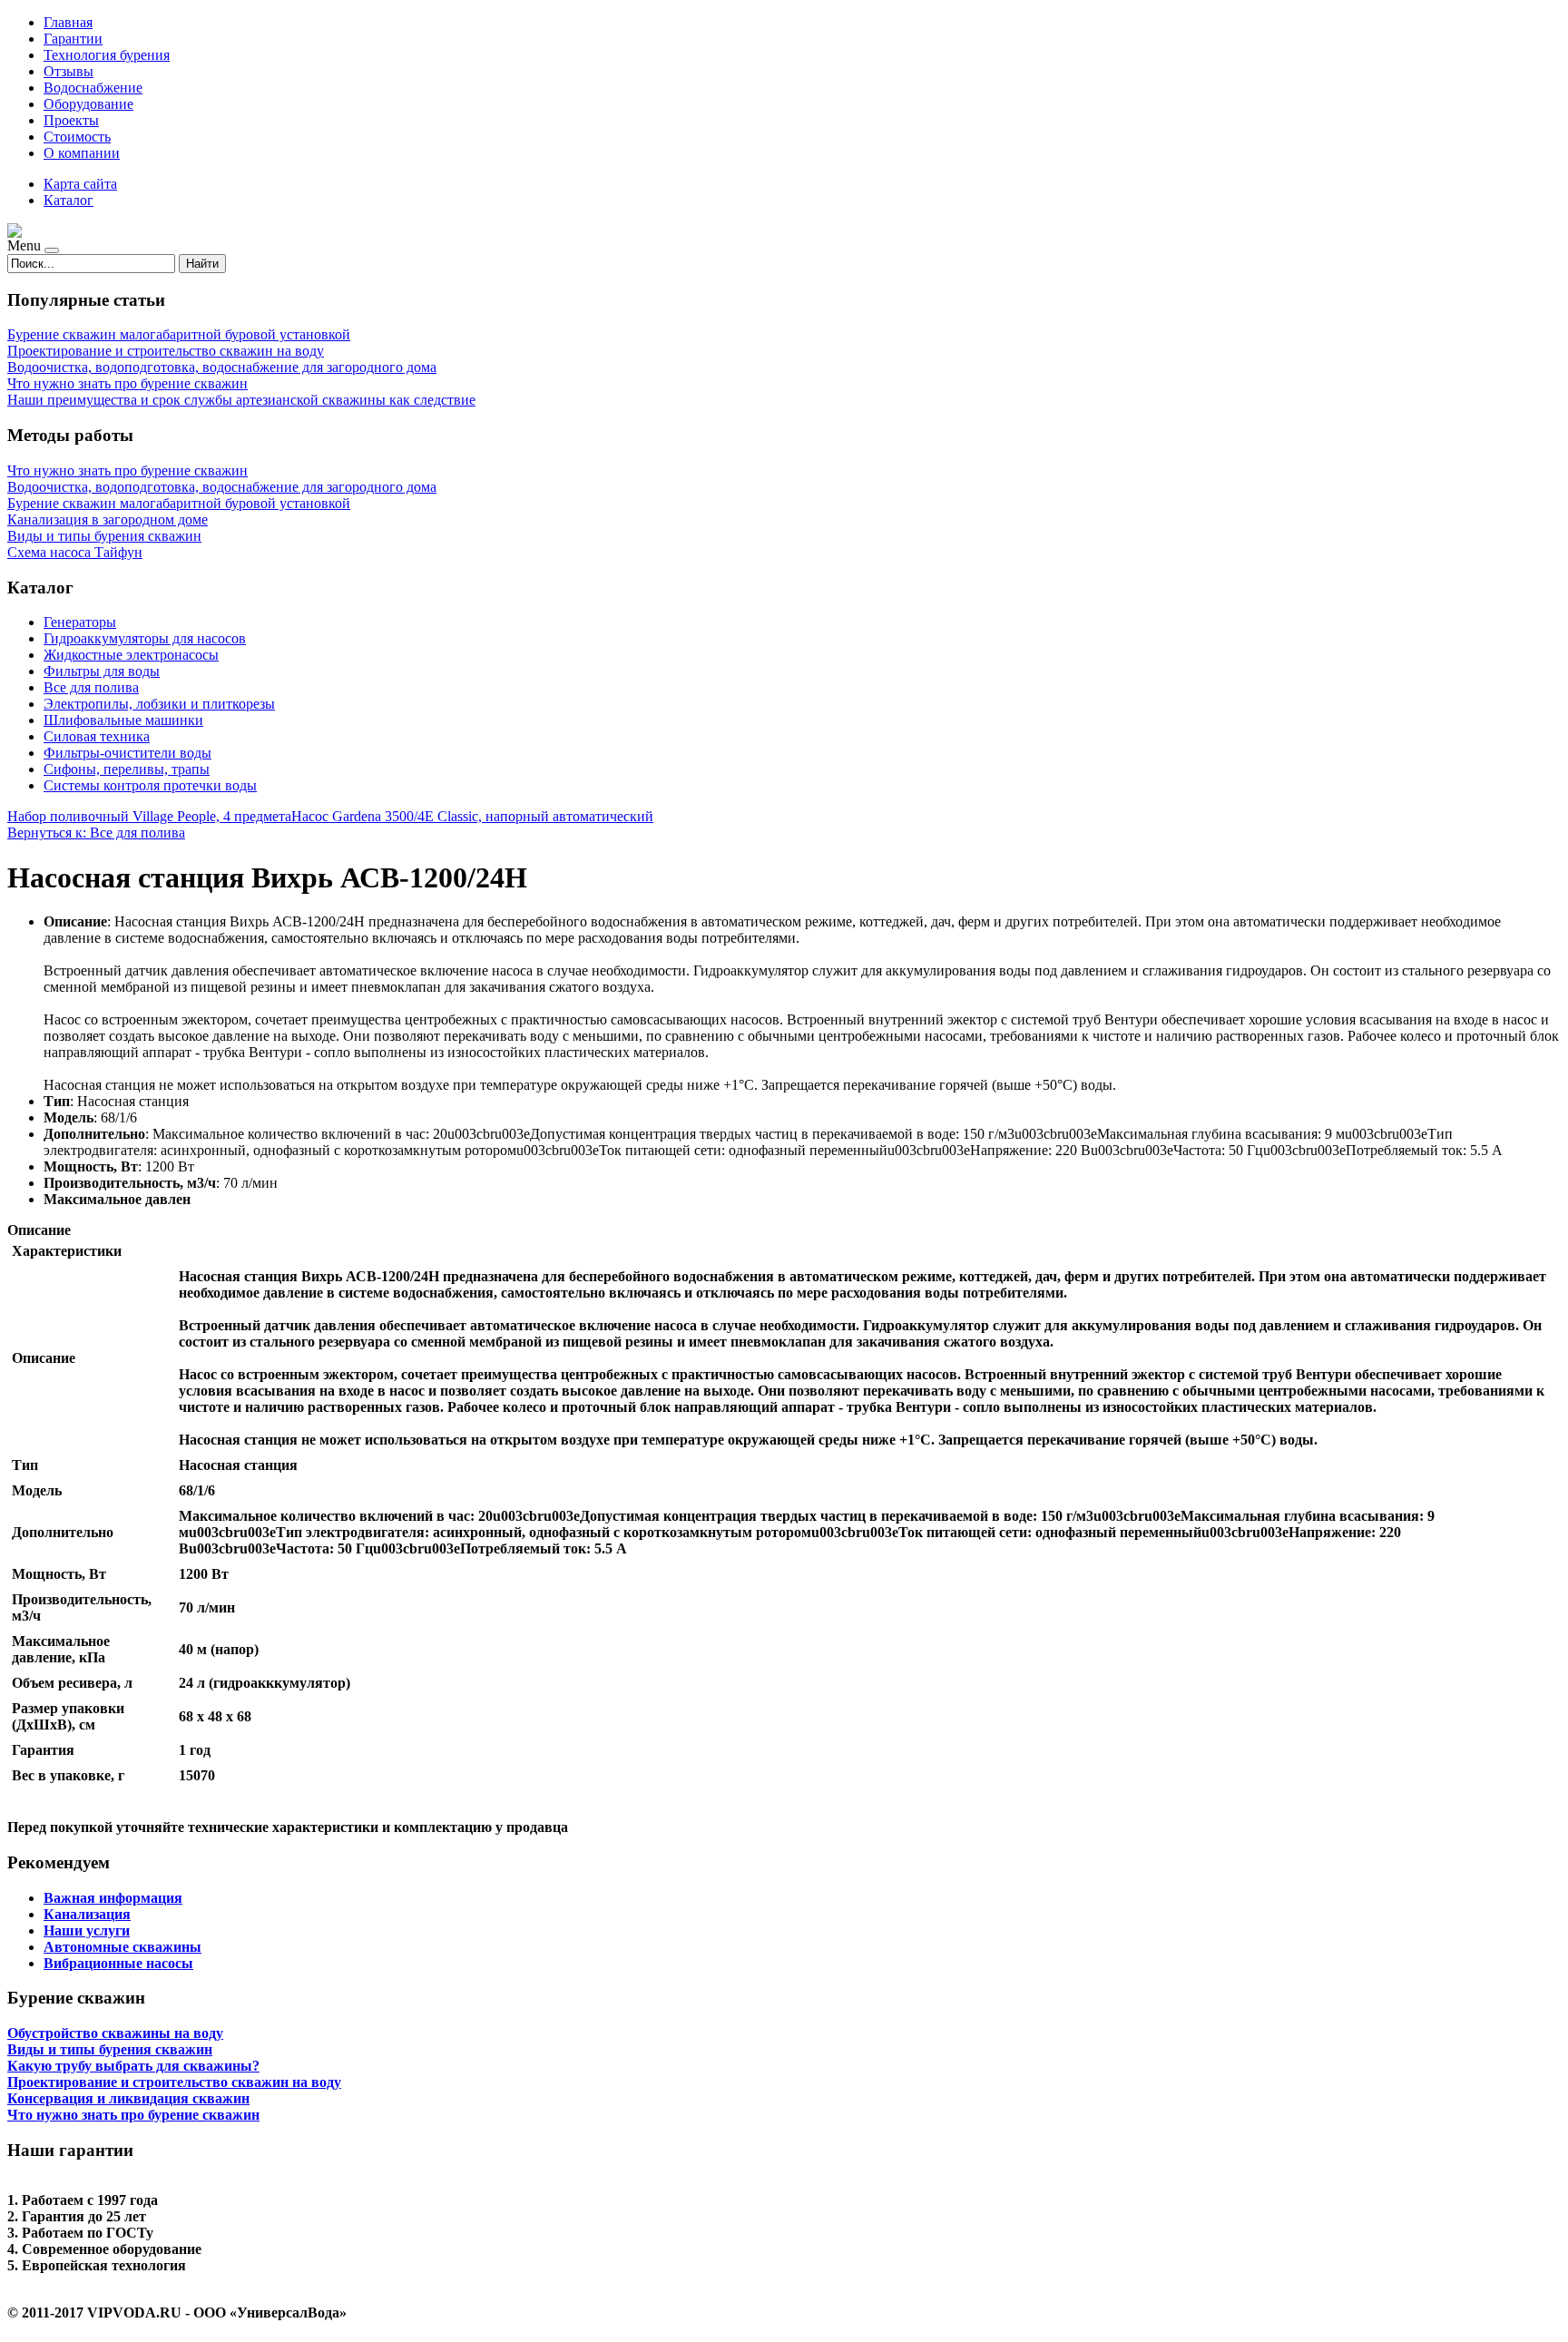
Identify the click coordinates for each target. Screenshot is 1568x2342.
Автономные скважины (122, 1947)
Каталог (69, 200)
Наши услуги (87, 1930)
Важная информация (113, 1898)
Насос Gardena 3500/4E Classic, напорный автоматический (472, 816)
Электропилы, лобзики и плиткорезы (159, 704)
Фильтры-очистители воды (127, 753)
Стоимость (77, 137)
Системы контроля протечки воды (150, 785)
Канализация (87, 1914)
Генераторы (80, 622)
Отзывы (69, 71)
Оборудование (88, 104)
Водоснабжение (93, 88)
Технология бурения (107, 55)
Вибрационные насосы (118, 1963)
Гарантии (73, 39)
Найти (202, 264)
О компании (82, 153)
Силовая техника (97, 736)
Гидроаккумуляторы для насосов (145, 638)
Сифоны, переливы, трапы (127, 769)
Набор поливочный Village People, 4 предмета (149, 816)
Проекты (71, 120)
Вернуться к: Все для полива (96, 833)
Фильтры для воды (102, 671)
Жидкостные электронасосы (131, 655)
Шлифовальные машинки (123, 720)
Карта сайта (80, 184)
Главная (68, 22)
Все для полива (91, 687)
